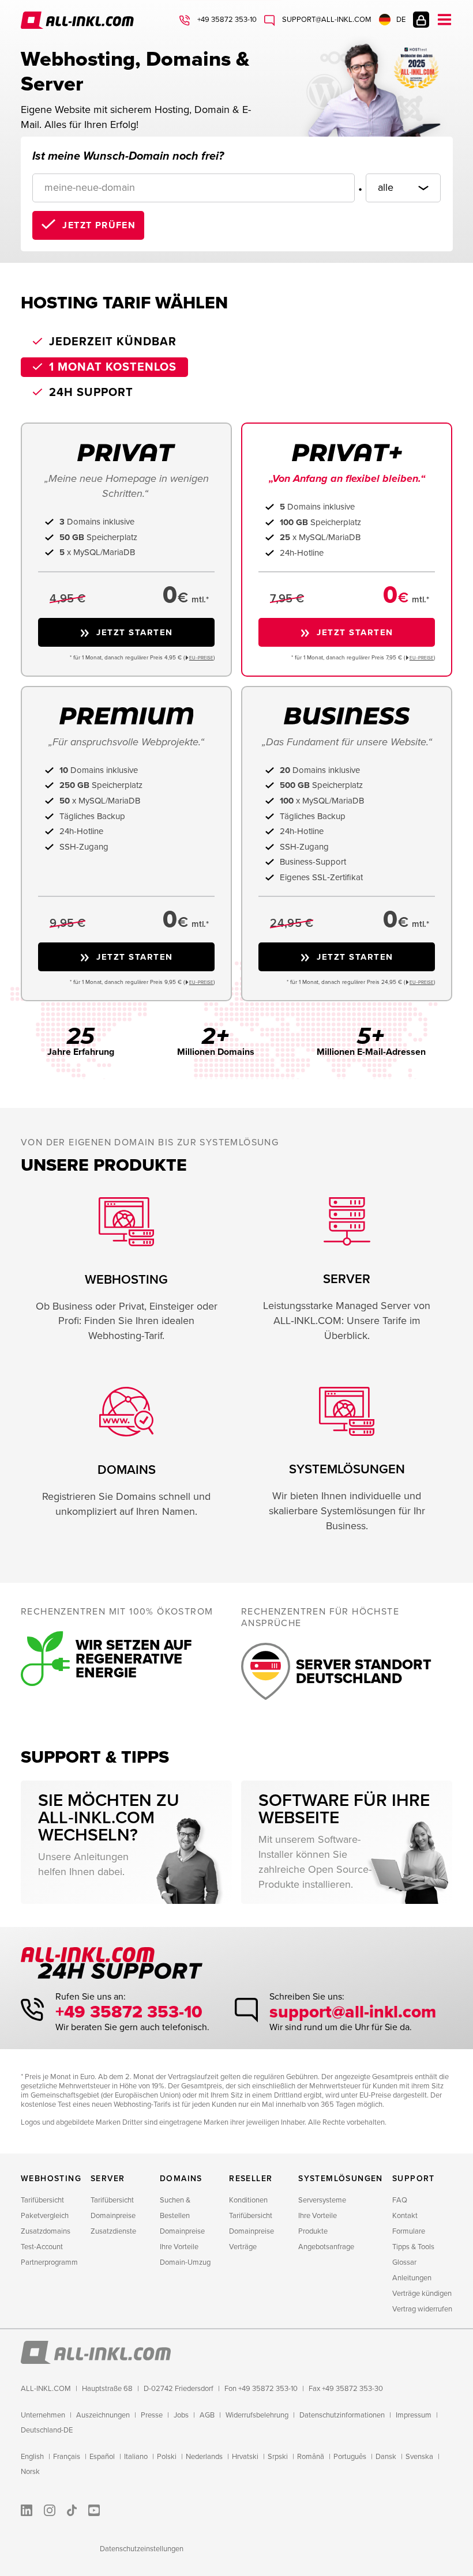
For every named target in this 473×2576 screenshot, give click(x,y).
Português (350, 2457)
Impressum (414, 2415)
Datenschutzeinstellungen (142, 2549)
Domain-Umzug (185, 2262)
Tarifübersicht (42, 2200)
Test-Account (42, 2247)
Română (311, 2457)
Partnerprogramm (49, 2262)
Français (67, 2457)
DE (401, 20)
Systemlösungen (341, 2179)
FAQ (400, 2200)
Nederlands (204, 2457)
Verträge (243, 2247)
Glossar (404, 2262)
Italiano (136, 2457)
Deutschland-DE (47, 2430)
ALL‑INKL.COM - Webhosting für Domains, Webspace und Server (78, 20)
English (32, 2457)
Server (108, 2179)
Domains (181, 2179)
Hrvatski (245, 2457)
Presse (152, 2415)
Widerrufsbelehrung (257, 2415)
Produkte (313, 2231)
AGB (207, 2415)
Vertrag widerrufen (422, 2309)
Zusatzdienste (113, 2231)
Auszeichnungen (103, 2415)
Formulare (409, 2231)
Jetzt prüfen (99, 225)
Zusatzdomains (46, 2231)
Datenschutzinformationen (342, 2415)
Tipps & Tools (413, 2247)
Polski (167, 2457)
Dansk (386, 2457)
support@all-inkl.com (326, 20)
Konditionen (248, 2200)
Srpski (278, 2457)
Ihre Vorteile (179, 2247)
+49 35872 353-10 (226, 20)
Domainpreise (113, 2216)
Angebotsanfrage (326, 2247)
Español (102, 2457)
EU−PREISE (201, 658)
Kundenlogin (421, 20)
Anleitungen (412, 2278)
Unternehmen (43, 2415)
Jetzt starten (135, 632)
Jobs (181, 2415)
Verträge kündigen (422, 2294)
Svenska (419, 2457)
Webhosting (51, 2179)
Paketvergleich (45, 2216)
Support (414, 2179)
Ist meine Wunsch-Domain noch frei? (128, 156)
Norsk (30, 2472)
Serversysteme (322, 2200)
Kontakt (405, 2216)
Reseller (251, 2179)
